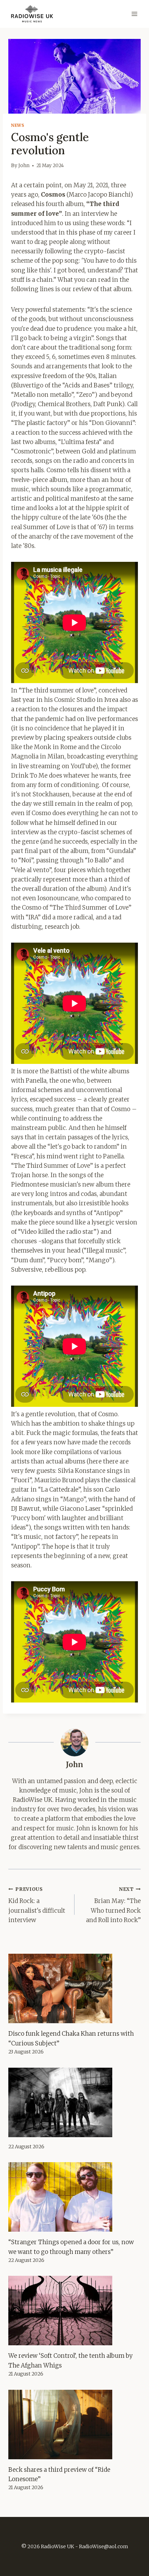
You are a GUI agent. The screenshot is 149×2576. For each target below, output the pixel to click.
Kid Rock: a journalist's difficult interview (37, 1905)
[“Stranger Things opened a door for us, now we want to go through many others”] (74, 2197)
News (18, 125)
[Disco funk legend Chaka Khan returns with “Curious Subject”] (74, 1988)
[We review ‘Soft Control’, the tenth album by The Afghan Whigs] (74, 2311)
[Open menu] (134, 14)
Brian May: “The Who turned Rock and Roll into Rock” (113, 1905)
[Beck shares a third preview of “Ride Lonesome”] (74, 2425)
